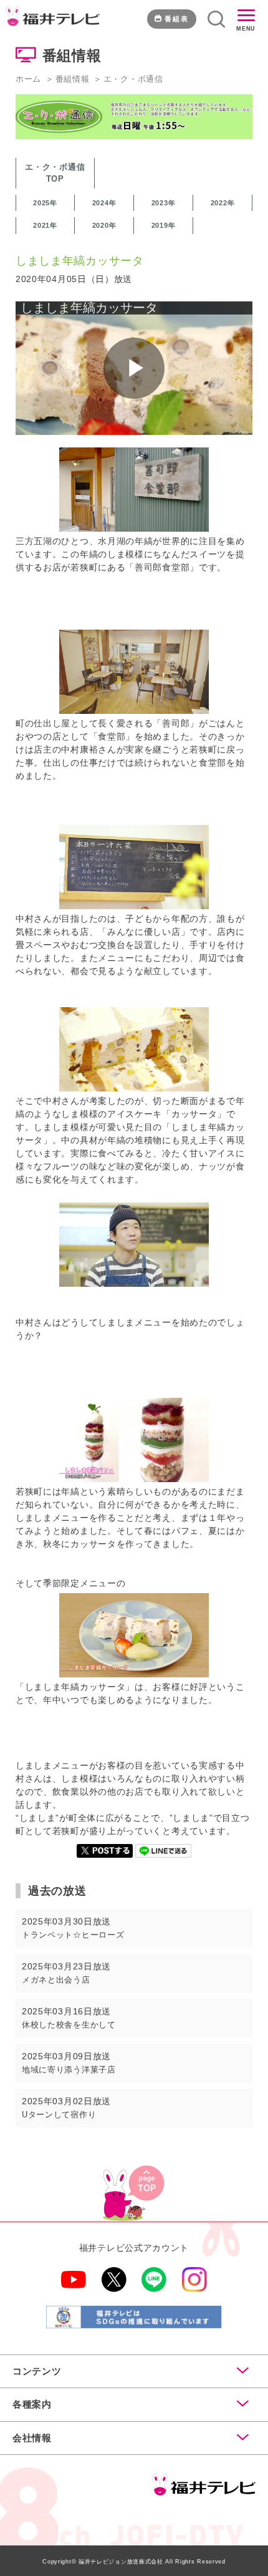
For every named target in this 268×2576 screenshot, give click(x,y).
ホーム (28, 79)
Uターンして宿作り (59, 2115)
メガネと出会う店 (56, 1980)
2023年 (164, 203)
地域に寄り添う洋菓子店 (69, 2070)
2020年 (104, 225)
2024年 (104, 203)
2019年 (164, 225)
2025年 (45, 203)
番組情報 (73, 79)
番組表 (177, 19)
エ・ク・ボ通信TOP (55, 173)
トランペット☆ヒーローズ (73, 1935)
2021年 (45, 225)
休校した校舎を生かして (69, 2025)
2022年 (223, 203)
